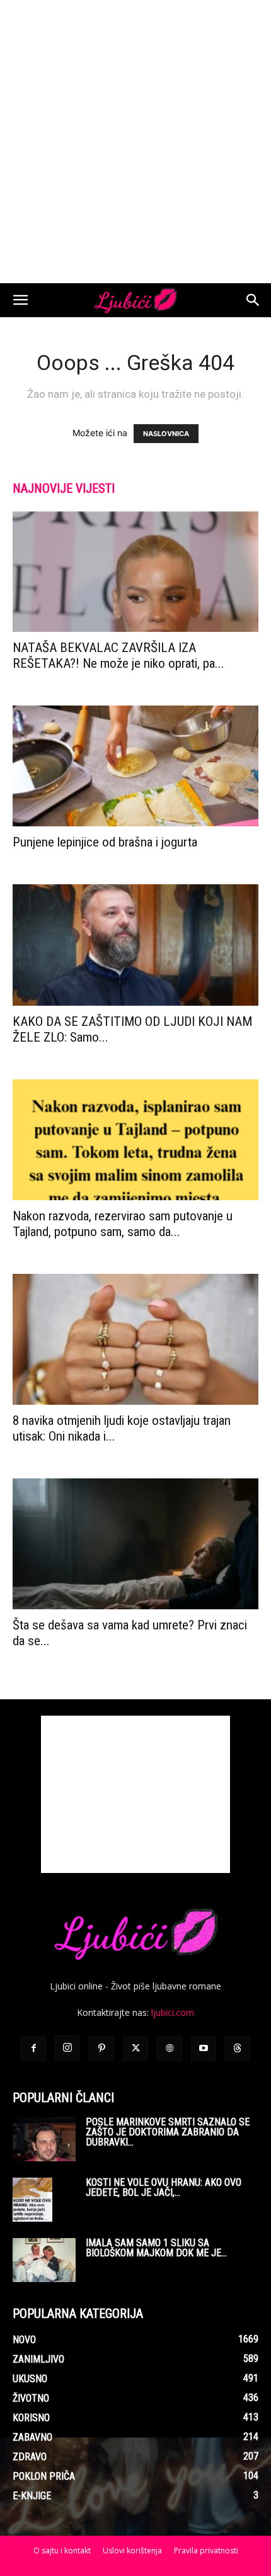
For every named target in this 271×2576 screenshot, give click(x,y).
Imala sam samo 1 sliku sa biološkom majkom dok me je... (156, 2248)
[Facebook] (33, 2049)
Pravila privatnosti (206, 2551)
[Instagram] (67, 2048)
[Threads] (238, 2049)
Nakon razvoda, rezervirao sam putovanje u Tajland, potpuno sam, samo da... (123, 1224)
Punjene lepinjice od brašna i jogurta (105, 842)
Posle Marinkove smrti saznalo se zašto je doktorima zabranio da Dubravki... (168, 2132)
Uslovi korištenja (132, 2551)
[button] (20, 300)
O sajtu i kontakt (62, 2551)
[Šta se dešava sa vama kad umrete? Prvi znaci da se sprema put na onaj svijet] (135, 1544)
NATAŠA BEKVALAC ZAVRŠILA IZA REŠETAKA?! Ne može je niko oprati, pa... (118, 655)
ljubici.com (173, 2012)
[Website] (170, 2049)
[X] (135, 2049)
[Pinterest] (101, 2049)
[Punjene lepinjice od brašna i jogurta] (135, 766)
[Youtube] (204, 2049)
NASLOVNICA (166, 434)
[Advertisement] (135, 142)
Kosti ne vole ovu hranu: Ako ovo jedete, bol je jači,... (164, 2187)
